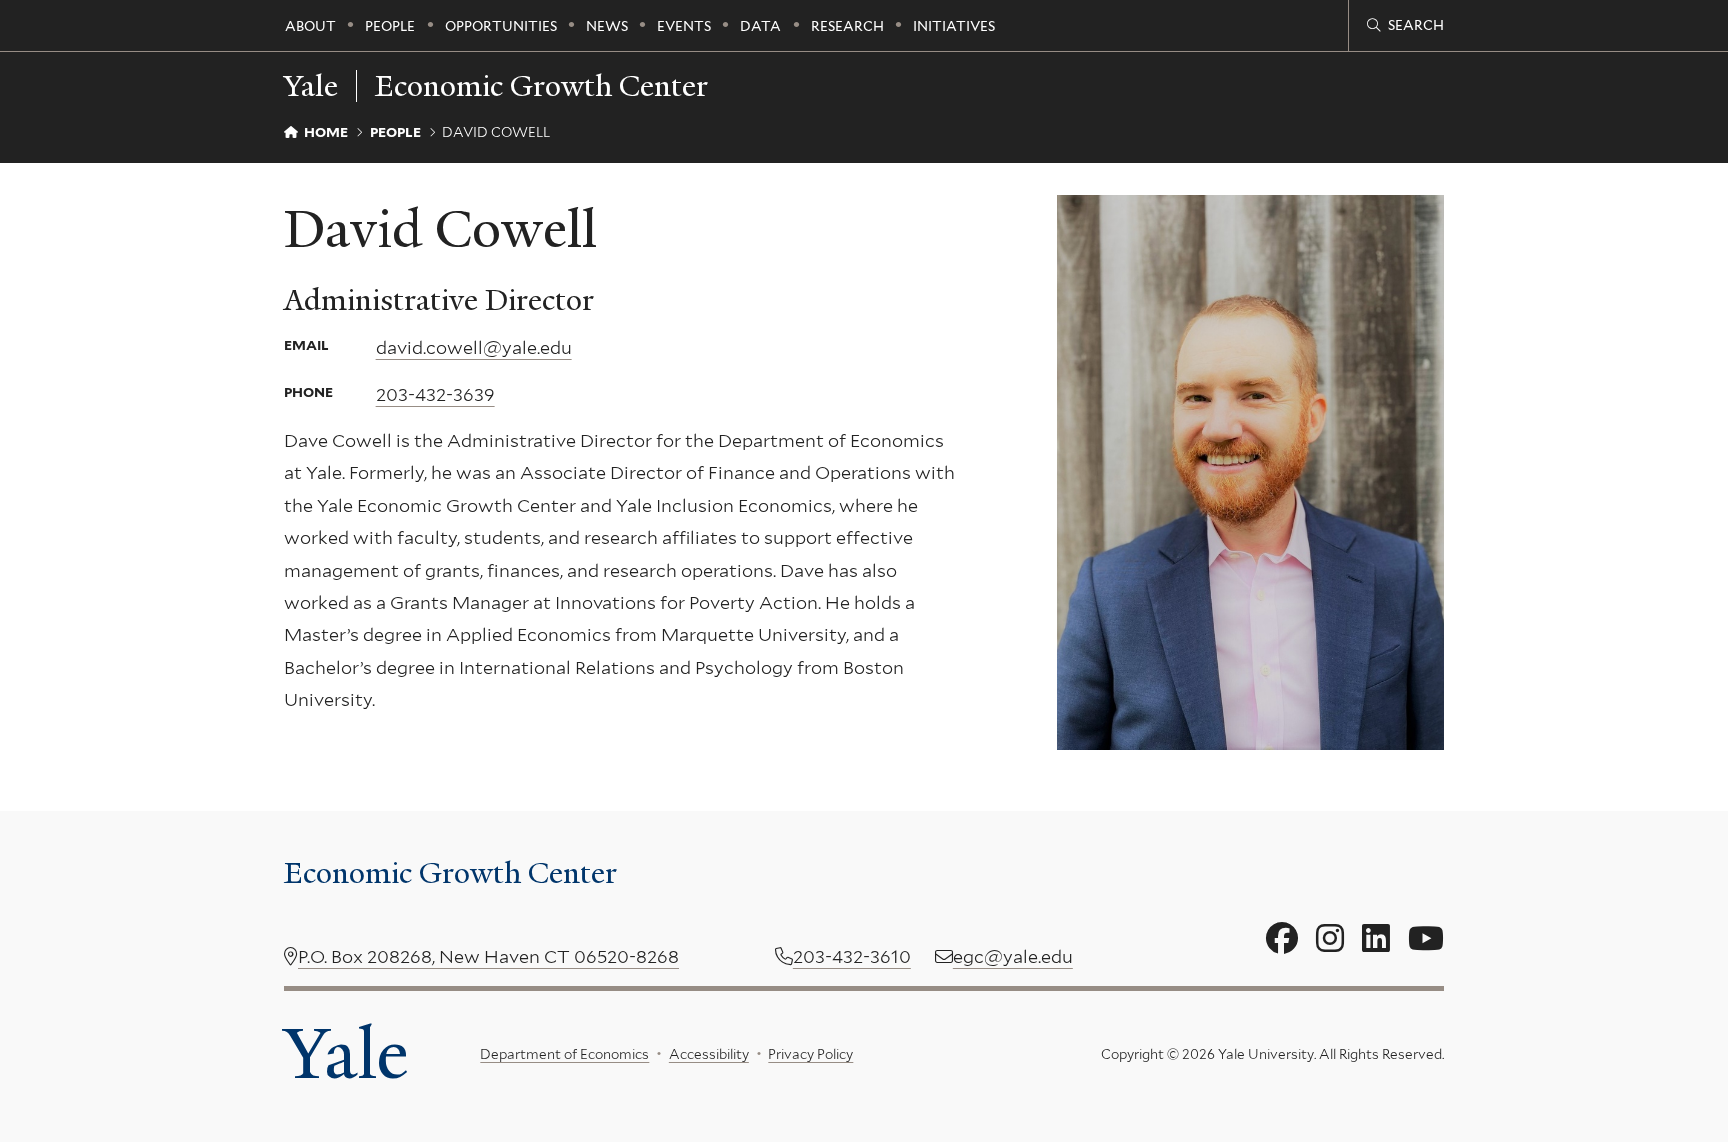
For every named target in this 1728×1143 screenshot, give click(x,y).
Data (760, 26)
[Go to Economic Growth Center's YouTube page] (1426, 939)
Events (684, 26)
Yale (346, 1054)
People (390, 26)
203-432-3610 (852, 956)
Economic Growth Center (541, 86)
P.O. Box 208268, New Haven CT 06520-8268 (488, 956)
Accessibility (709, 1054)
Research (847, 26)
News (607, 26)
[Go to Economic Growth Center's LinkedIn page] (1376, 939)
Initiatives (954, 26)
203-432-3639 (435, 394)
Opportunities (501, 26)
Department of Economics (564, 1054)
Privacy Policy (810, 1054)
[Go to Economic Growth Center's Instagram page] (1330, 939)
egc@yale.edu (1013, 956)
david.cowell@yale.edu (474, 347)
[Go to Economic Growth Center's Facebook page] (1282, 939)
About (310, 26)
